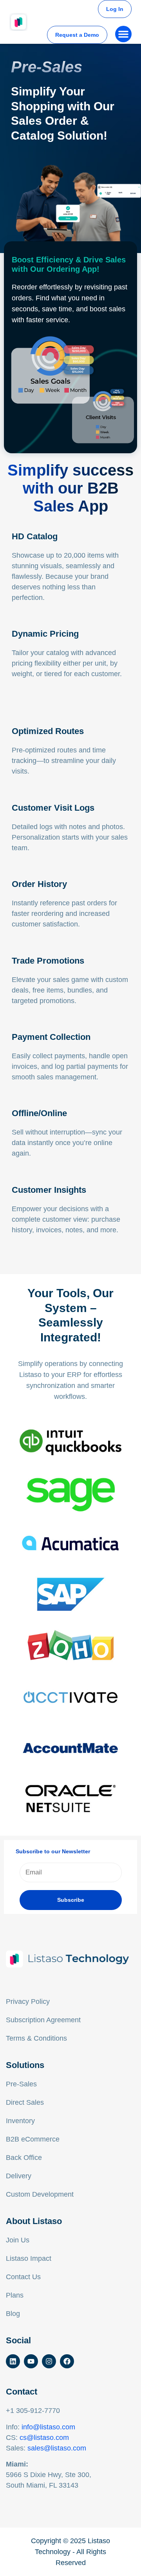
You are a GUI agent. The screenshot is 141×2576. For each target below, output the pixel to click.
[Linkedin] (13, 2361)
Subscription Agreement (43, 2020)
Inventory (20, 2121)
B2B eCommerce (33, 2139)
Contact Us (23, 2277)
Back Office (24, 2158)
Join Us (18, 2240)
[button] (123, 34)
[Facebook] (67, 2361)
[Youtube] (31, 2361)
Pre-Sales (21, 2084)
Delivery (19, 2176)
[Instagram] (49, 2361)
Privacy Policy (28, 2002)
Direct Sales (25, 2102)
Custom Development (40, 2194)
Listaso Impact (29, 2258)
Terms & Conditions (36, 2038)
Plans (15, 2295)
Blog (13, 2314)
